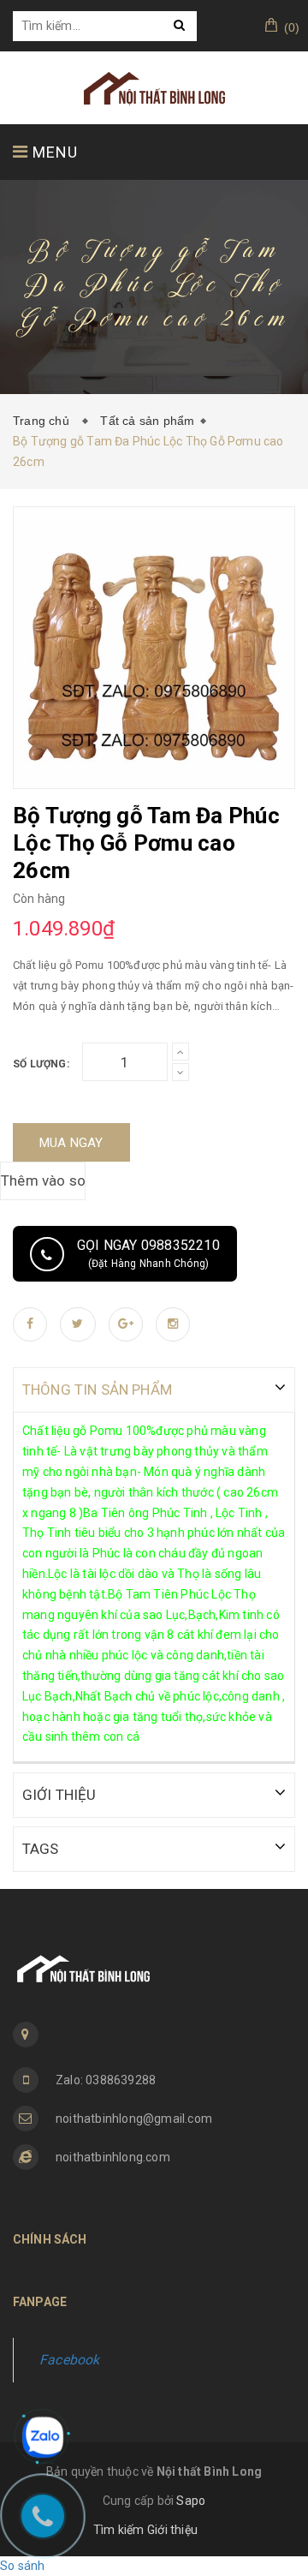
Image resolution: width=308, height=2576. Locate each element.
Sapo (191, 2501)
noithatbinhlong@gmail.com (134, 2119)
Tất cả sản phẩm (147, 421)
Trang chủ (44, 421)
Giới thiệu (172, 2530)
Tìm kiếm (119, 2530)
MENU (53, 152)
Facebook (70, 2360)
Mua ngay (71, 1143)
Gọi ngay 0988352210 (148, 1253)
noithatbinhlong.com (113, 2157)
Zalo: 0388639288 (106, 2080)
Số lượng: (41, 1064)
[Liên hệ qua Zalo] (43, 2437)
